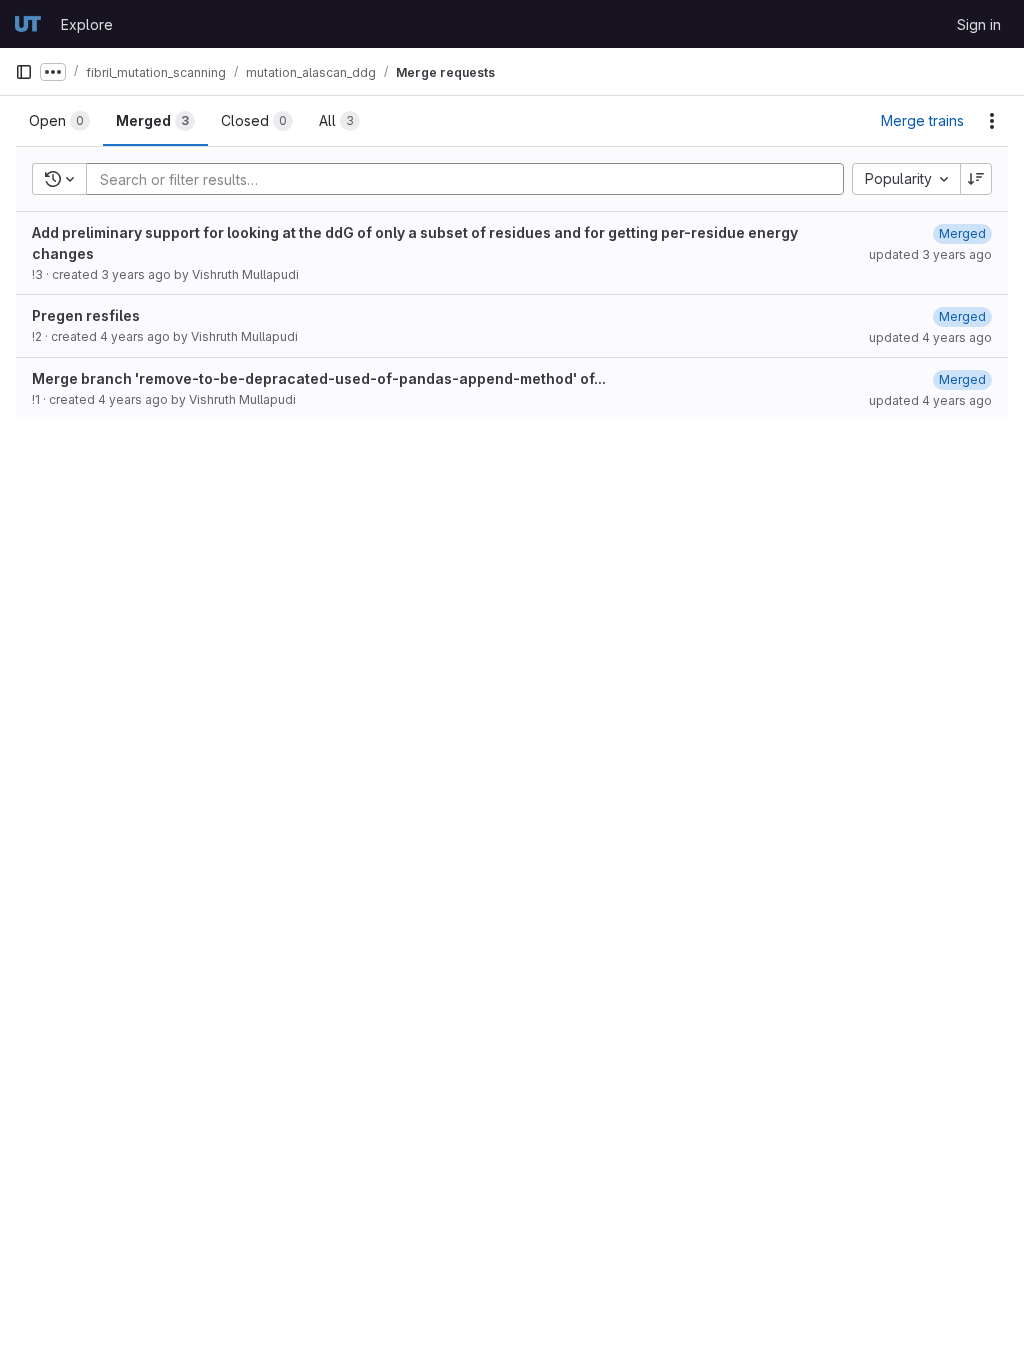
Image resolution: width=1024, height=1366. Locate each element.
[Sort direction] (976, 179)
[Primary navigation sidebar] (24, 72)
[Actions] (992, 121)
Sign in (979, 24)
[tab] (59, 121)
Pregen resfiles (86, 315)
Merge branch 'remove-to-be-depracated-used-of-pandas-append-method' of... (319, 378)
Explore (87, 24)
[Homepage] (28, 24)
